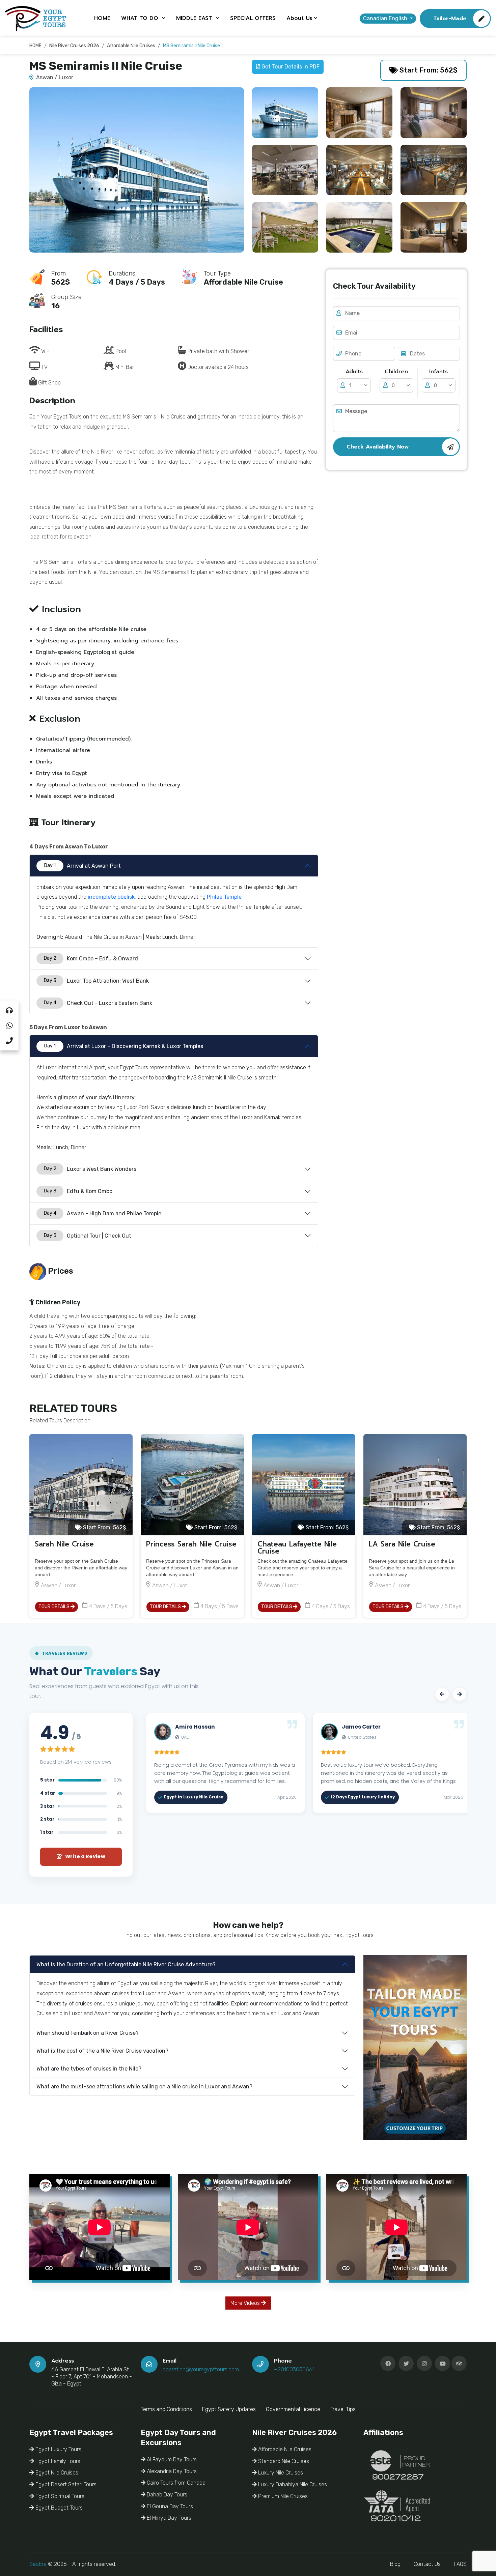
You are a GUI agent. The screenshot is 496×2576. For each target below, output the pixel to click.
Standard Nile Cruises (283, 2461)
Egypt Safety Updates (229, 2409)
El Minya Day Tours (168, 2518)
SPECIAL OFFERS (253, 18)
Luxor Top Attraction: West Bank (97, 981)
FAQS (460, 2564)
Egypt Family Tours (57, 2461)
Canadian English (386, 18)
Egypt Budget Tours (58, 2508)
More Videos (246, 2303)
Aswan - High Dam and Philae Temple (103, 1213)
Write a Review (84, 1856)
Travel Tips (343, 2409)
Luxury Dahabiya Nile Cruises (292, 2484)
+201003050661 (294, 2369)
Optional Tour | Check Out (88, 1236)
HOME (102, 18)
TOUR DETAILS (54, 1607)
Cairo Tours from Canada (175, 2483)
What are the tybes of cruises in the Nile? (89, 2069)
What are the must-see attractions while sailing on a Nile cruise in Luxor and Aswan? (144, 2087)
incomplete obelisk (111, 897)
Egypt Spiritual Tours (59, 2496)
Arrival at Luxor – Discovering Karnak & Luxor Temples (124, 1046)
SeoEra (38, 2564)
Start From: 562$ (428, 70)
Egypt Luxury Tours (58, 2449)
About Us (299, 18)
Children (396, 372)
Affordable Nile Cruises (284, 2449)
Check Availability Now (378, 447)
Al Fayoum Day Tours (171, 2459)
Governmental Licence (293, 2409)
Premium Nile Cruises (282, 2496)
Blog (395, 2564)
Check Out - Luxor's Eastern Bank (98, 1003)
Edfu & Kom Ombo (78, 1191)
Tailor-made (450, 19)
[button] (442, 1694)
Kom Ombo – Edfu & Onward (91, 959)
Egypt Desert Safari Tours (65, 2484)
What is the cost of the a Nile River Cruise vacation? (102, 2051)
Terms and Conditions (166, 2409)
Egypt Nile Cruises (56, 2473)
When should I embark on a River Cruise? (88, 2033)
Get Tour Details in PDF (290, 67)
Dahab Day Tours (166, 2495)
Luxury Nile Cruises (280, 2473)
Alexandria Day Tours (171, 2471)
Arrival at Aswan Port (82, 866)
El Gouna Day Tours (169, 2506)
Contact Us (427, 2564)
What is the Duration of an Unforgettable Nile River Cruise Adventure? (126, 1964)
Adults (354, 372)
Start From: (104, 1527)
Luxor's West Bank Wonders (90, 1169)
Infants (438, 372)
